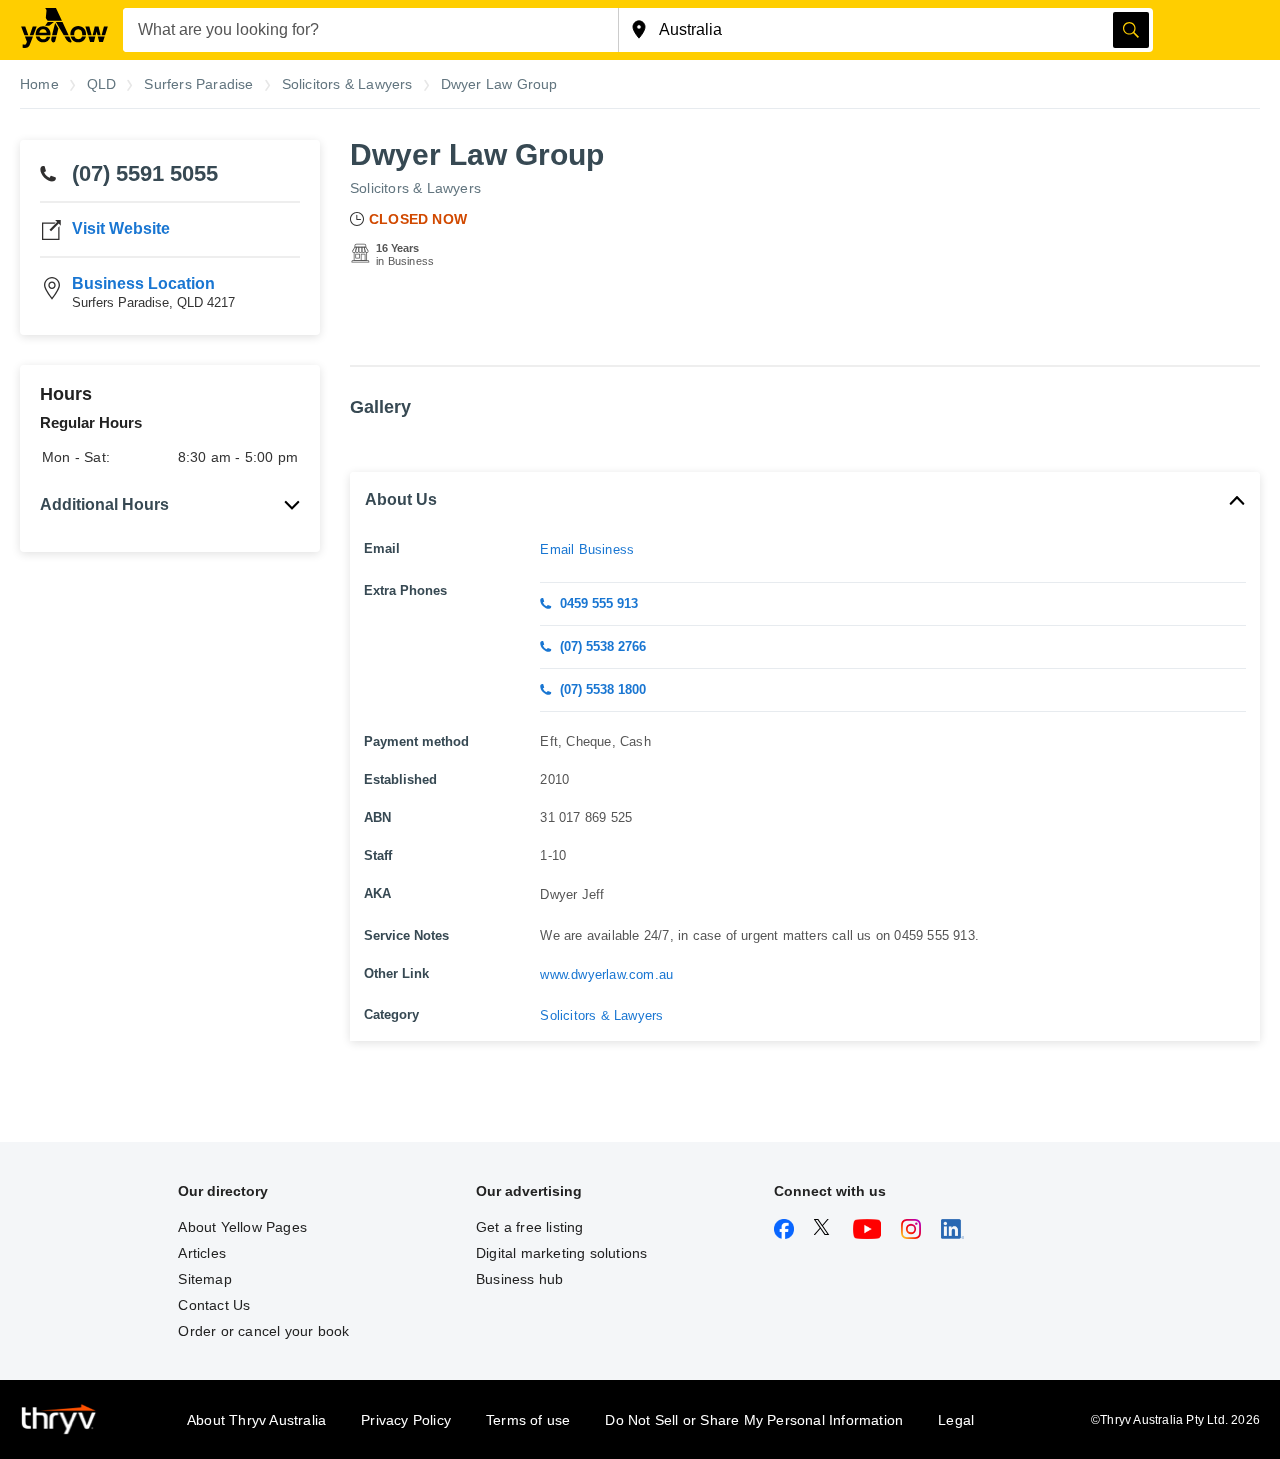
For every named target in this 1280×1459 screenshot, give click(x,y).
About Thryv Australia (256, 1420)
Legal (956, 1420)
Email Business (587, 549)
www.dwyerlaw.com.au (606, 974)
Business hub (519, 1279)
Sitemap (204, 1279)
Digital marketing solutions (561, 1253)
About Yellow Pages (242, 1227)
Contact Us (214, 1305)
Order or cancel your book (263, 1331)
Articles (202, 1253)
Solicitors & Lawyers (415, 188)
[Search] (1131, 30)
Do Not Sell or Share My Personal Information (754, 1420)
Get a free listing (530, 1227)
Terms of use (528, 1420)
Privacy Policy (406, 1420)
